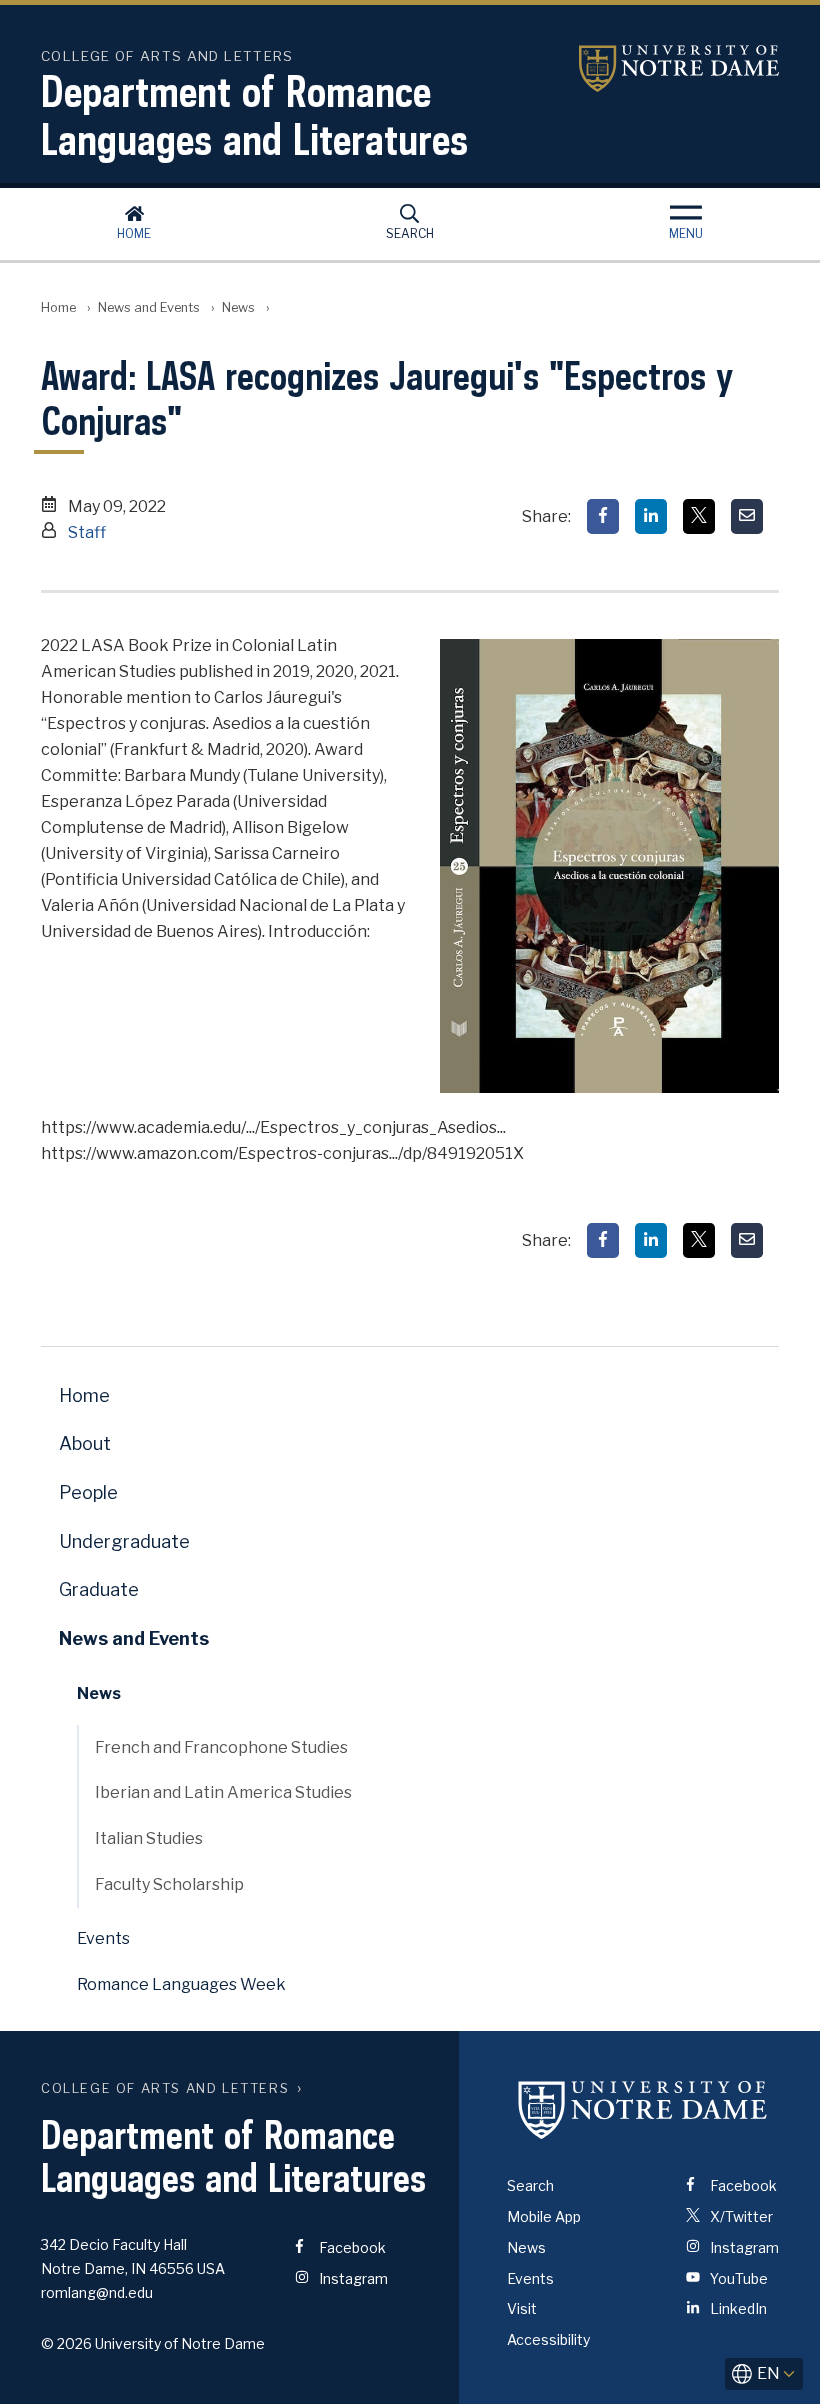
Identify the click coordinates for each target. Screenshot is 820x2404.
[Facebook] (603, 516)
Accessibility (548, 2339)
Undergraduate (124, 1541)
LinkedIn (737, 2308)
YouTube (737, 2278)
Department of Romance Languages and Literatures (254, 115)
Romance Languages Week (181, 1984)
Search (410, 233)
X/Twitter (740, 2216)
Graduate (99, 1589)
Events (103, 1938)
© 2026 (66, 2343)
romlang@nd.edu (97, 2292)
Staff (87, 532)
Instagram (352, 2278)
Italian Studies (149, 1838)
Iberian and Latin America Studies (223, 1792)
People (88, 1492)
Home (134, 233)
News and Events (149, 307)
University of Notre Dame (679, 68)
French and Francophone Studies (221, 1747)
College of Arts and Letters (165, 2088)
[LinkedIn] (651, 516)
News (238, 307)
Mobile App (544, 2216)
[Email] (747, 516)
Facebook (351, 2247)
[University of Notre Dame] (643, 2109)
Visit (522, 2308)
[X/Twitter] (699, 516)
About (85, 1443)
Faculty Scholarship (169, 1884)
